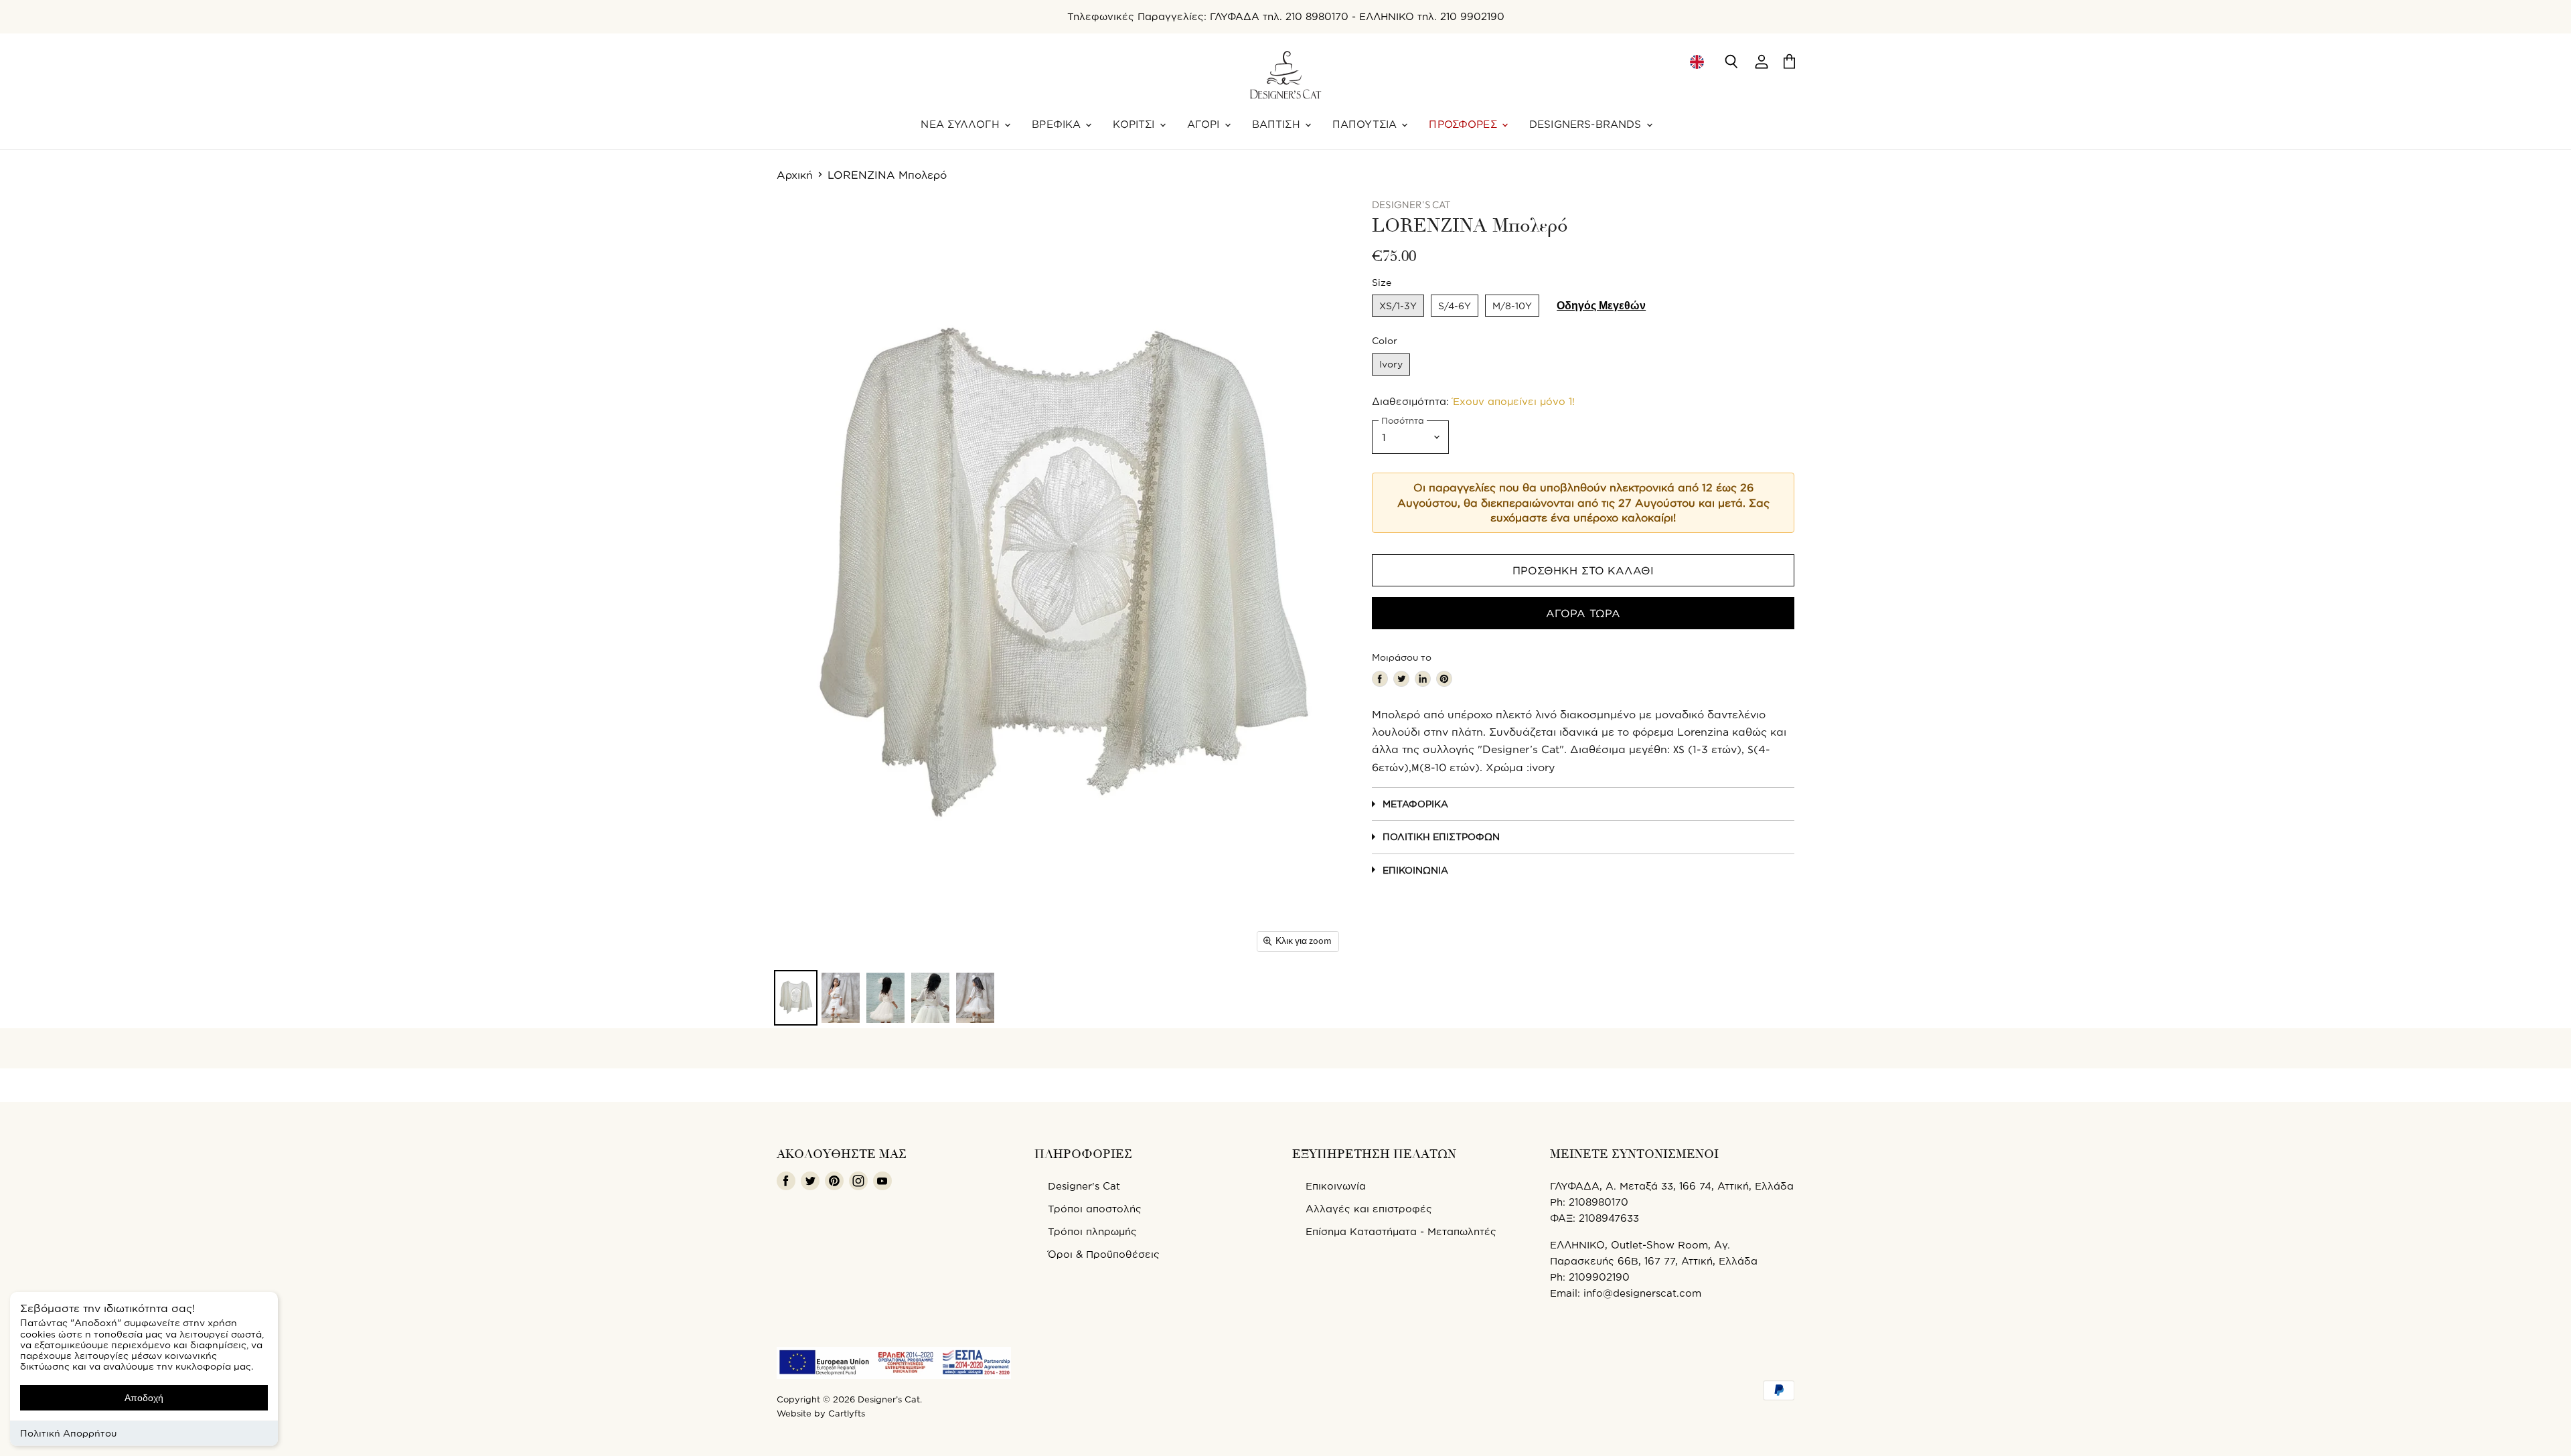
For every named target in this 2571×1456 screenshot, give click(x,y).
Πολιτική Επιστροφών (1441, 836)
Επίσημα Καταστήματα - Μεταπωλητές (1401, 1231)
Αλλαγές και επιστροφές (1369, 1209)
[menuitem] (1696, 62)
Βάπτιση (1278, 124)
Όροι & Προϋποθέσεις (1104, 1254)
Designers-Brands (1587, 124)
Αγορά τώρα (1583, 613)
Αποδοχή (144, 1398)
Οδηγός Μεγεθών (1601, 306)
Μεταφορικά (1415, 804)
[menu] (1697, 62)
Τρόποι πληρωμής (1092, 1231)
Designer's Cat (1084, 1186)
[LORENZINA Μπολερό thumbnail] (796, 998)
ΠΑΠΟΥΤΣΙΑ (1367, 124)
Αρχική (795, 175)
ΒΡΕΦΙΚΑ (1058, 124)
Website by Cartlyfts (821, 1413)
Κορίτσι (1135, 124)
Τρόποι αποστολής (1095, 1209)
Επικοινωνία (1415, 870)
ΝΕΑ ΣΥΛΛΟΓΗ (962, 124)
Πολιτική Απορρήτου (68, 1433)
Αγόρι (1205, 124)
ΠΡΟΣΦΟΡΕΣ (1465, 124)
